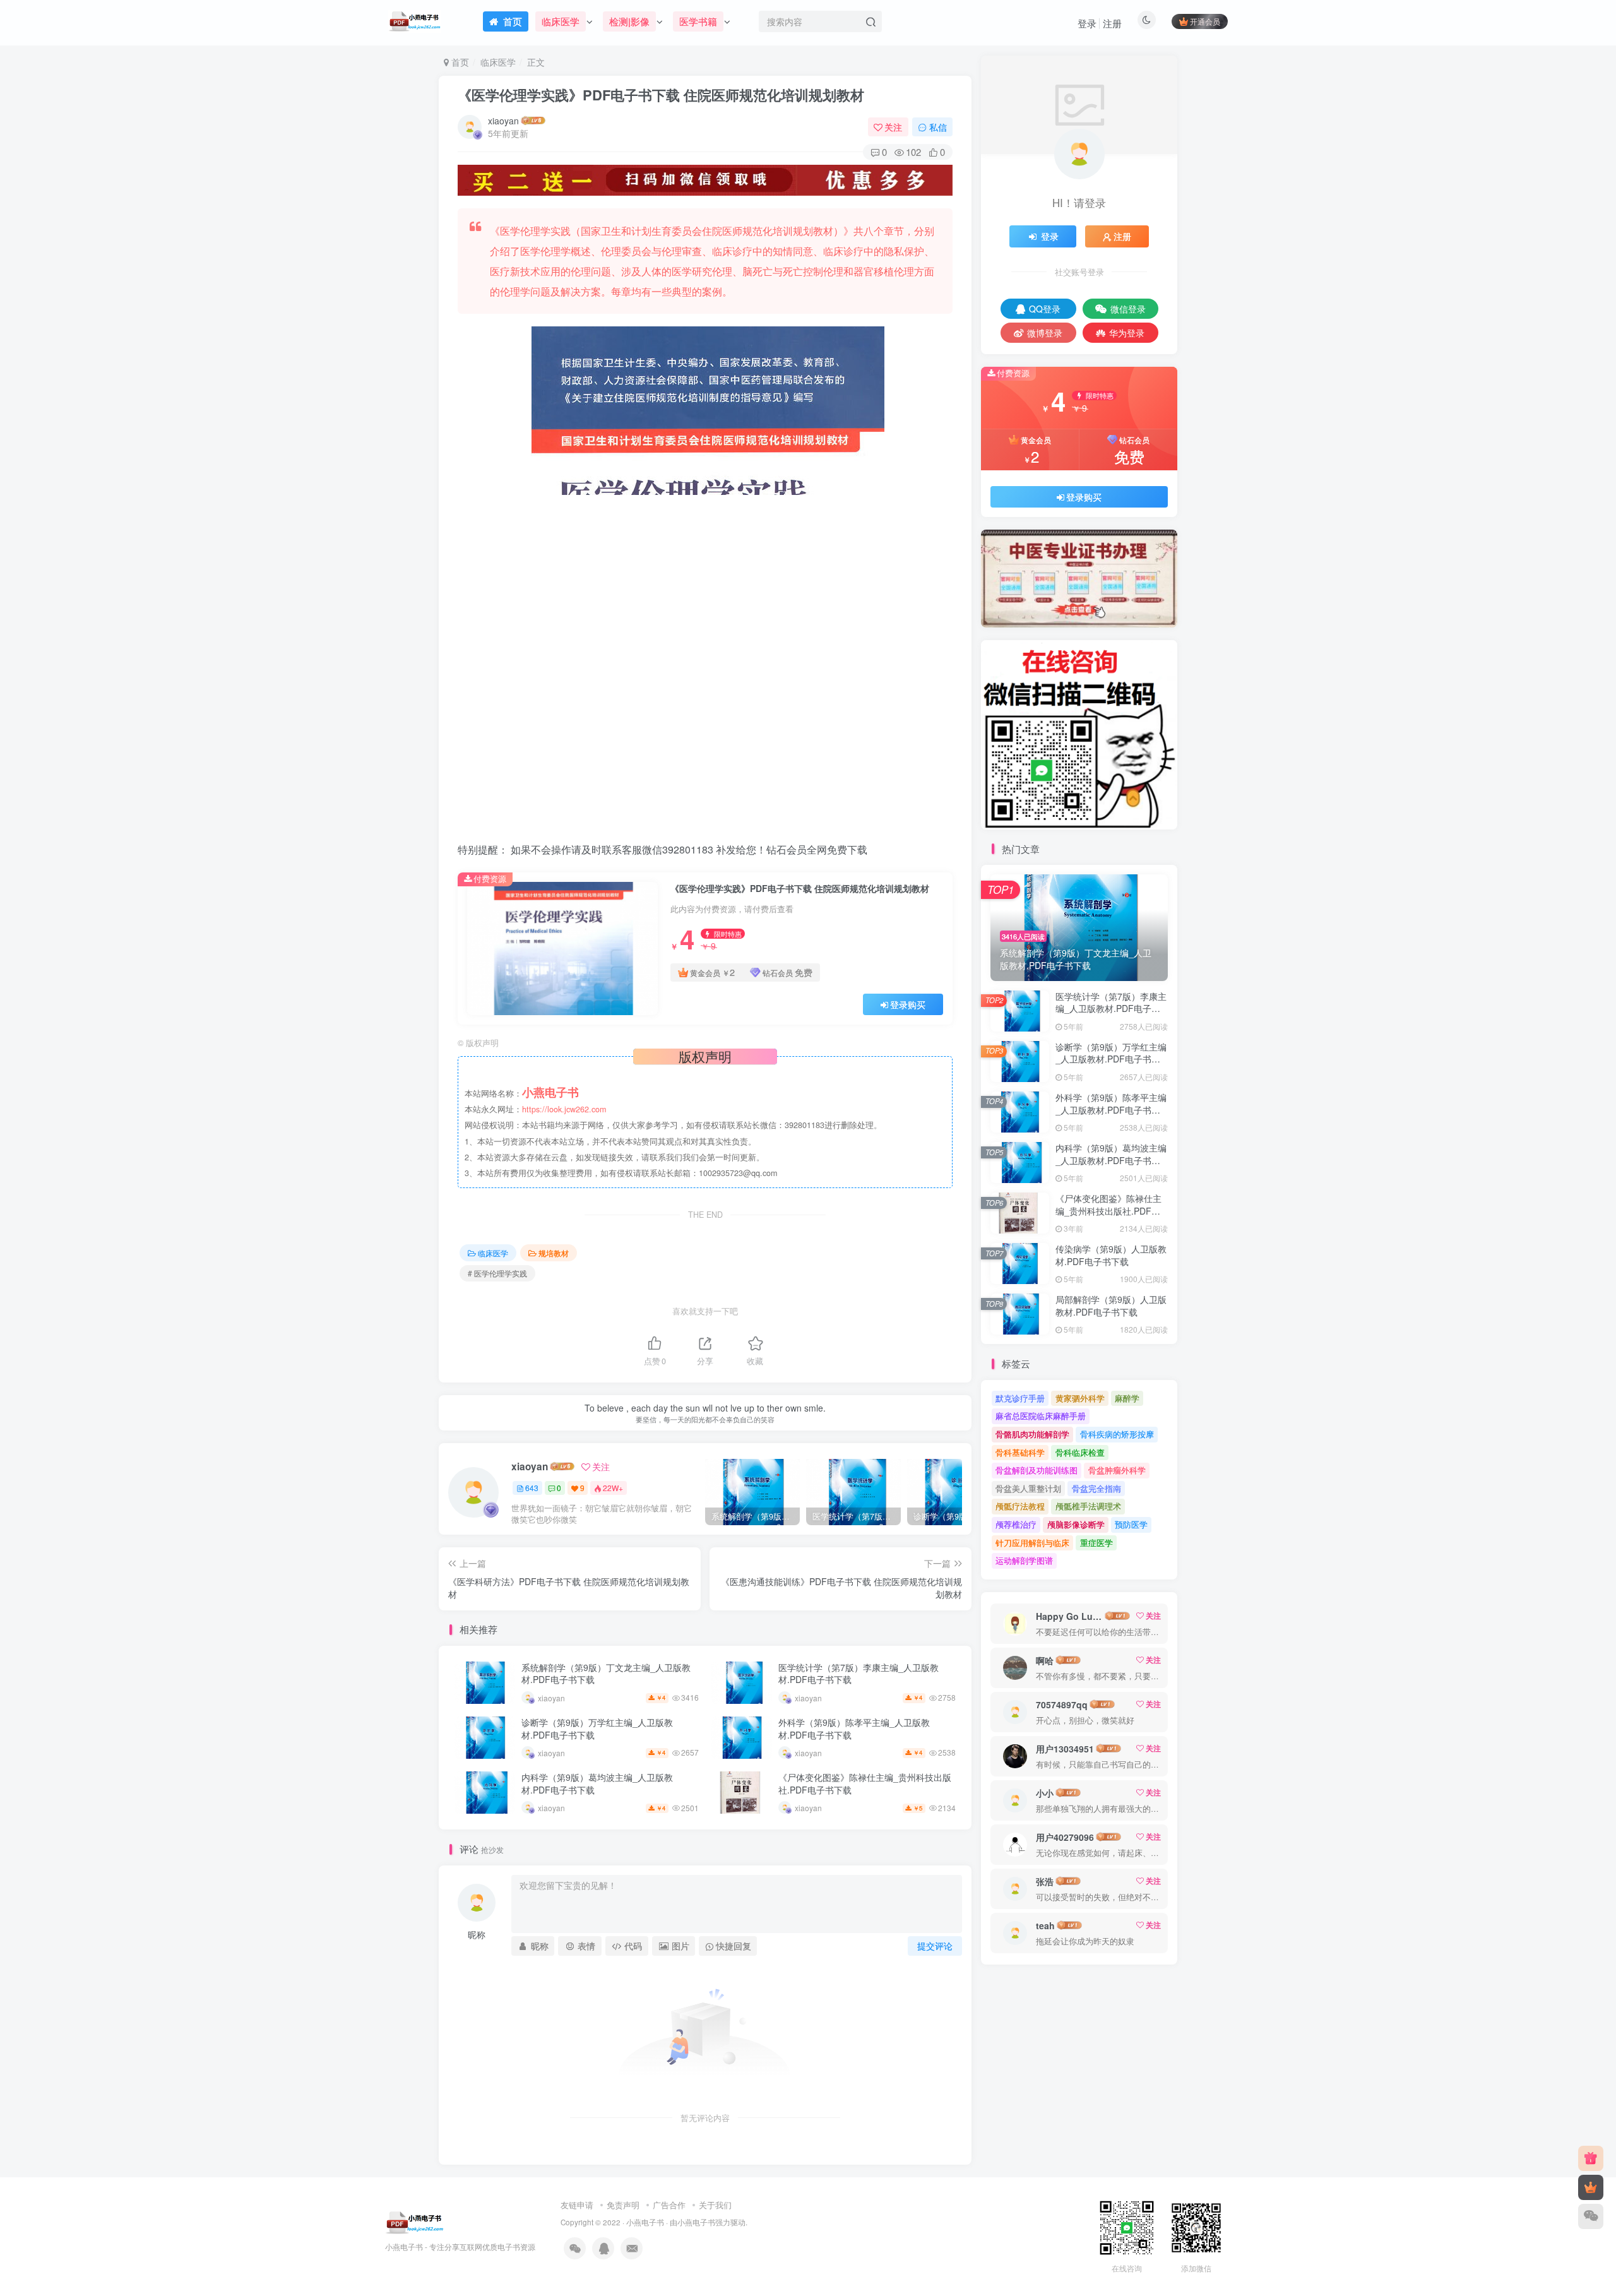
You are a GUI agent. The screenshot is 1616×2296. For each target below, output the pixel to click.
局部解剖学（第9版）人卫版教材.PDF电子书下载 (1111, 1306)
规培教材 (554, 1253)
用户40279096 (1065, 1837)
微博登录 (1045, 333)
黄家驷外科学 (1080, 1398)
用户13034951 (1065, 1749)
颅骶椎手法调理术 (1088, 1506)
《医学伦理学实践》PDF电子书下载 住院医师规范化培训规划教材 (661, 95)
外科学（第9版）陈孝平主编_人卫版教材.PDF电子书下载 (854, 1728)
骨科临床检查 (1080, 1452)
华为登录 (1127, 333)
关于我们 (715, 2205)
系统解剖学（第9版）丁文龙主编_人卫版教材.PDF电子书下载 (606, 1674)
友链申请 (577, 2205)
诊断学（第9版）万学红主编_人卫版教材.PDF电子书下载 (597, 1728)
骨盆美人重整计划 (1028, 1488)
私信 (938, 127)
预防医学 (1131, 1524)
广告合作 (669, 2205)
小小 (1045, 1793)
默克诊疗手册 (1020, 1398)
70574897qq (1062, 1704)
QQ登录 (1045, 309)
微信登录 (1128, 309)
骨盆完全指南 (1096, 1488)
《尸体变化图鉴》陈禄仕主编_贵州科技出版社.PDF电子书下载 (865, 1783)
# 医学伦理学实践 (497, 1273)
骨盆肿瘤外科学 (1117, 1470)
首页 (459, 62)
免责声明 (623, 2205)
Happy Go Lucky (1069, 1616)
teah (1045, 1925)
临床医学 (498, 62)
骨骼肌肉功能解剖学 (1032, 1434)
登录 (1087, 23)
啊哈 (1045, 1660)
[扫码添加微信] (1591, 2216)
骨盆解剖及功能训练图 (1037, 1470)
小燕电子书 (645, 2222)
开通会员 (1205, 21)
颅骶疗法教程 (1020, 1506)
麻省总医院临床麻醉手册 (1041, 1416)
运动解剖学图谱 (1024, 1560)
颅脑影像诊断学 (1076, 1524)
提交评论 (935, 1946)
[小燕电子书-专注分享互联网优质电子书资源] (415, 2221)
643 (532, 1488)
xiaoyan (503, 121)
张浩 (1045, 1881)
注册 (1112, 23)
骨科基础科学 (1020, 1452)
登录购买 (908, 1004)
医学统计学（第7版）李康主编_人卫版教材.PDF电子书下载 (858, 1674)
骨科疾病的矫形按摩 (1117, 1434)
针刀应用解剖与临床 (1032, 1543)
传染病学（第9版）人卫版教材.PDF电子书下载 (1111, 1255)
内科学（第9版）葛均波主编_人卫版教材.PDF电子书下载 (597, 1783)
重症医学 (1096, 1543)
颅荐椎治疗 (1016, 1524)
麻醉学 (1127, 1398)
